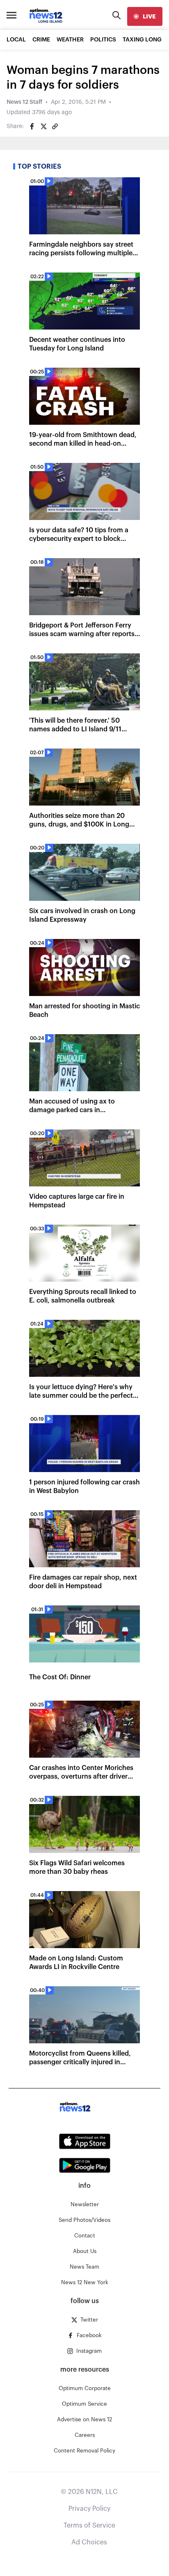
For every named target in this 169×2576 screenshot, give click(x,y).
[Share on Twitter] (43, 126)
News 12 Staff (24, 102)
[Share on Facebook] (32, 126)
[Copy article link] (55, 126)
